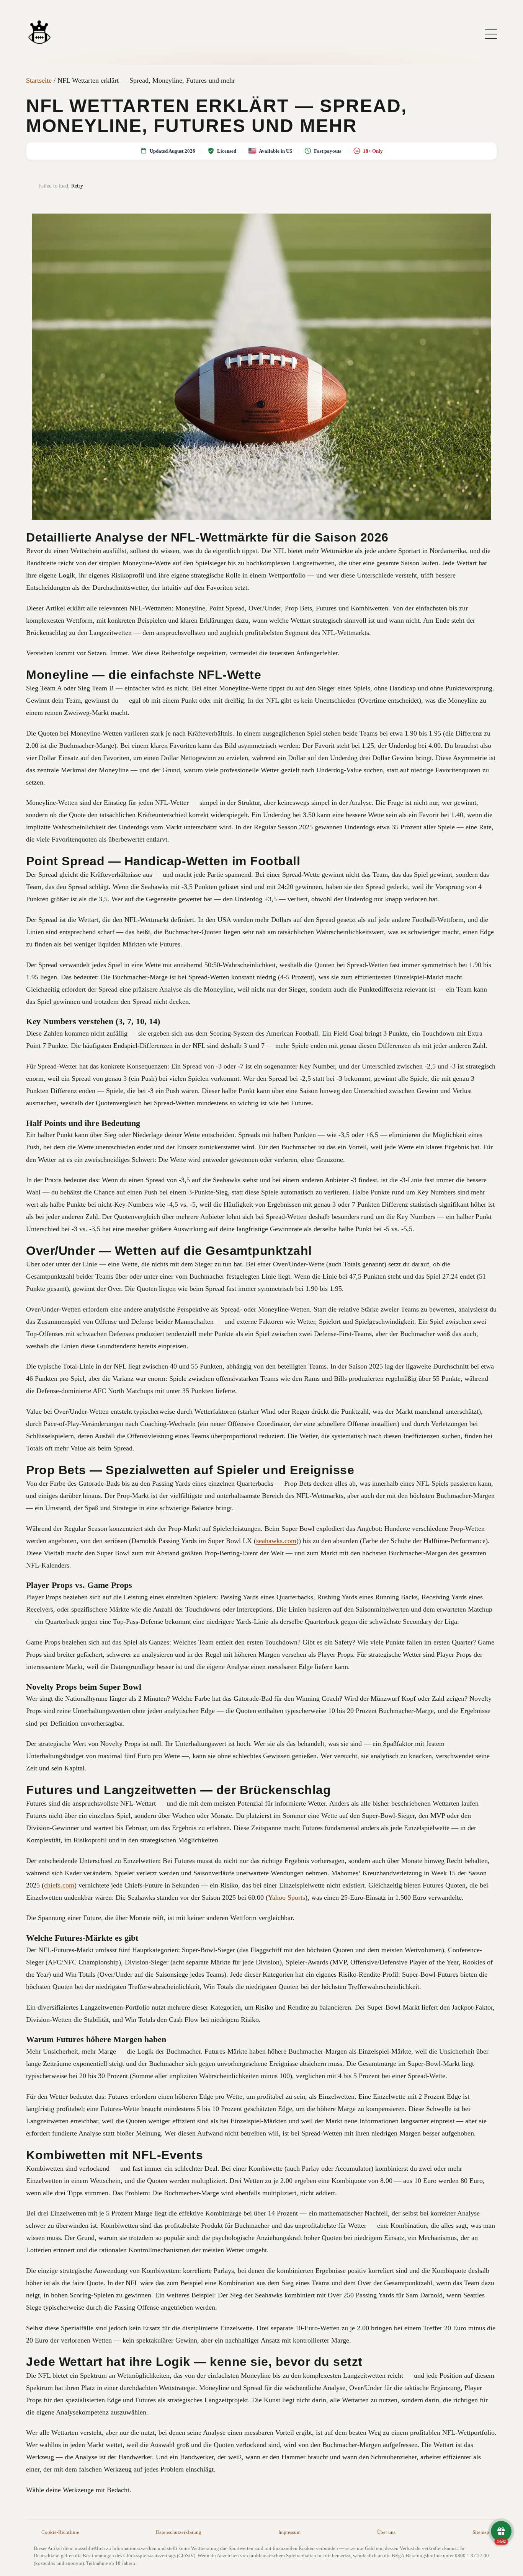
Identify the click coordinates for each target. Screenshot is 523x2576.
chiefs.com (59, 1885)
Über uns (386, 2532)
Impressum (289, 2532)
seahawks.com (276, 1541)
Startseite (39, 80)
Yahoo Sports (287, 1897)
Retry (77, 186)
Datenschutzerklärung (179, 2532)
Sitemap (481, 2532)
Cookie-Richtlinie (60, 2532)
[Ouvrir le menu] (491, 34)
